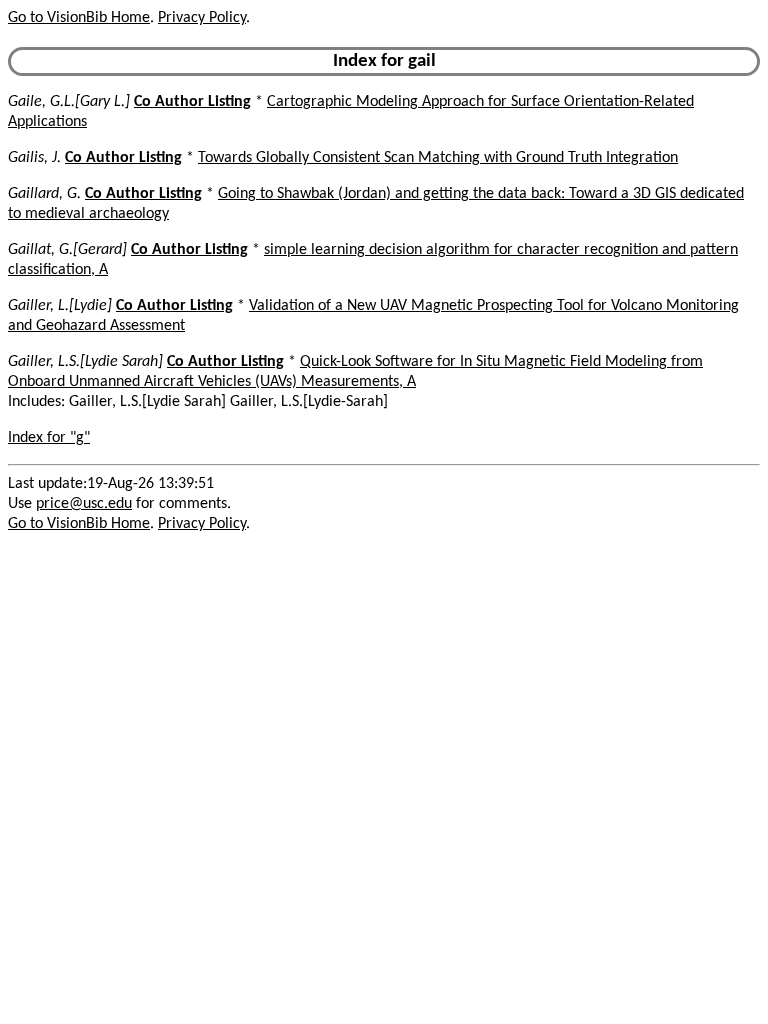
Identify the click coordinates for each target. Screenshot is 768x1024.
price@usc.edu (84, 504)
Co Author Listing (192, 102)
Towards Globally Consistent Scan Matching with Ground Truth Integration (438, 158)
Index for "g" (49, 438)
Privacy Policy (202, 18)
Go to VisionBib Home (79, 18)
